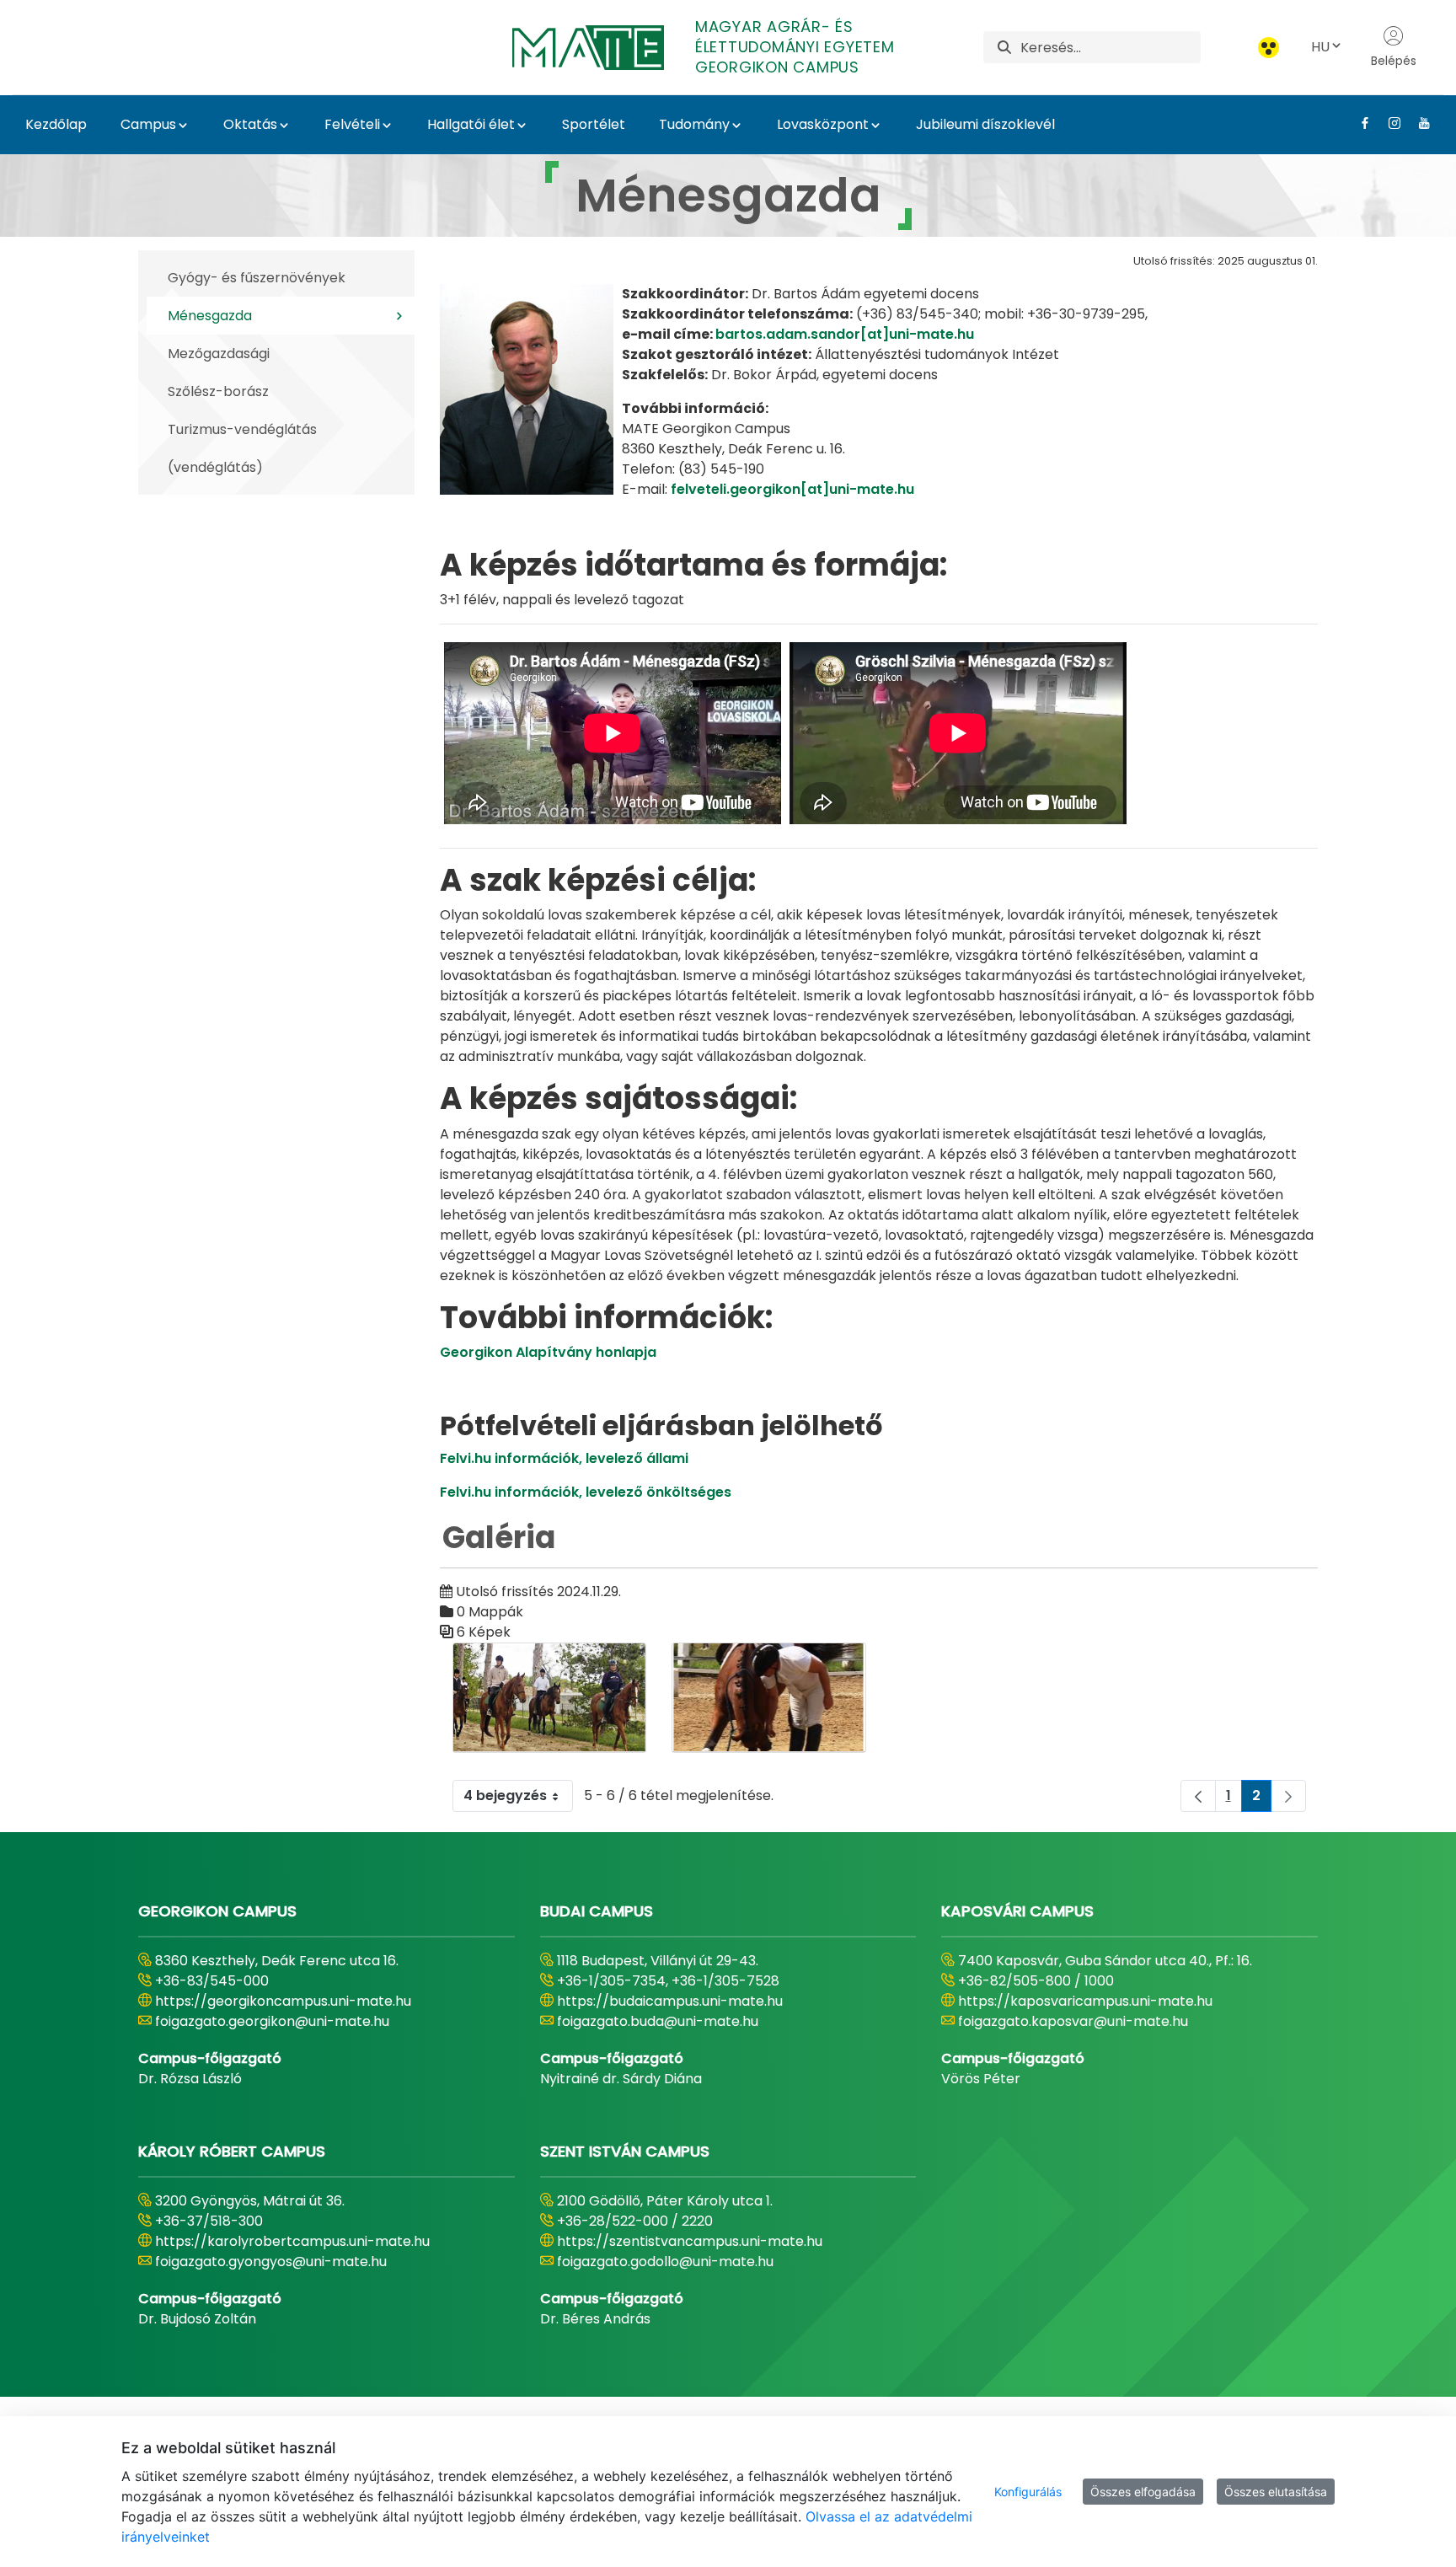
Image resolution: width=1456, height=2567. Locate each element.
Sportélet (594, 124)
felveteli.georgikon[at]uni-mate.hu (792, 489)
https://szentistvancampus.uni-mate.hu (690, 2241)
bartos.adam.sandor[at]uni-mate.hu (845, 334)
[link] (1288, 1796)
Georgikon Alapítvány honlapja (548, 1352)
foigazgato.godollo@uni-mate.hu (665, 2262)
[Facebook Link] (1359, 123)
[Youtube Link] (1418, 123)
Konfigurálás (1028, 2492)
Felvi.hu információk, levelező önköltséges (586, 1492)
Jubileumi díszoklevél (985, 124)
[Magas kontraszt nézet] (1269, 48)
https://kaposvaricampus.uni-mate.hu (1085, 2001)
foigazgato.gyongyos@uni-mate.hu (271, 2262)
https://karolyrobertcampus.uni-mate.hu (292, 2241)
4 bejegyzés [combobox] (505, 1795)
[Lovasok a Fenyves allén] (550, 1698)
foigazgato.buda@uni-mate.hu (658, 2021)
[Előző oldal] (1198, 1796)
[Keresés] (1004, 48)
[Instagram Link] (1388, 123)
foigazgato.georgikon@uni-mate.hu (272, 2021)
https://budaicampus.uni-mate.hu (670, 2001)
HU (1320, 47)
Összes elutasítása (1276, 2492)
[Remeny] (769, 1698)
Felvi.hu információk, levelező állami (564, 1458)
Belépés (1394, 61)
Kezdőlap (56, 124)
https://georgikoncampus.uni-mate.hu (283, 2001)
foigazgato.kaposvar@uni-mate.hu (1073, 2021)
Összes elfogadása (1143, 2492)
